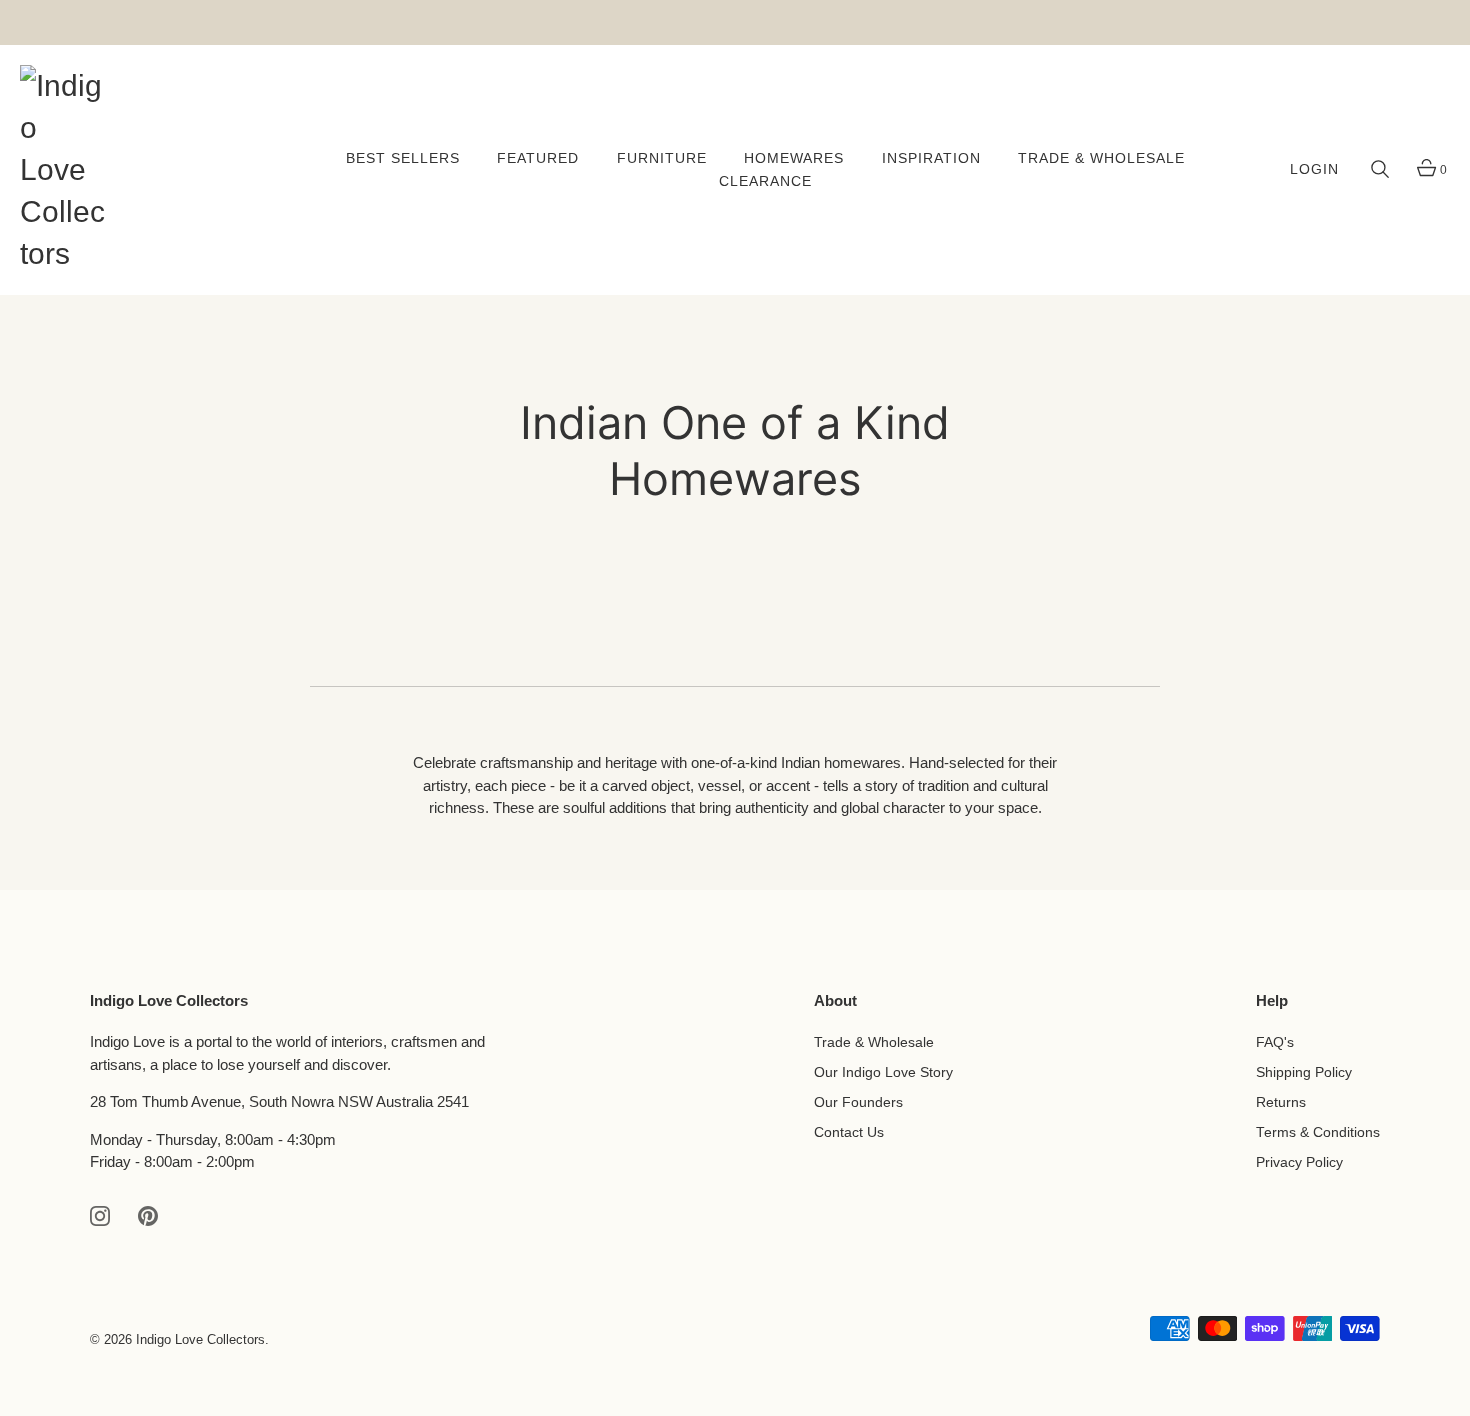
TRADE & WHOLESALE (1101, 158)
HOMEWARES (794, 158)
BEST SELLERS (403, 158)
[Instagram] (100, 1214)
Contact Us (849, 1132)
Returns (1281, 1102)
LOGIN (1314, 169)
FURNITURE (662, 158)
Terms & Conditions (1318, 1132)
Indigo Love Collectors (200, 1339)
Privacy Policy (1299, 1162)
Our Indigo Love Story (883, 1072)
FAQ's (1275, 1042)
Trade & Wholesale (874, 1042)
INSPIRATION (931, 158)
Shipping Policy (1304, 1072)
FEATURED (538, 158)
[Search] (1380, 170)
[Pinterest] (148, 1214)
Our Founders (858, 1102)
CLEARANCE (765, 181)
